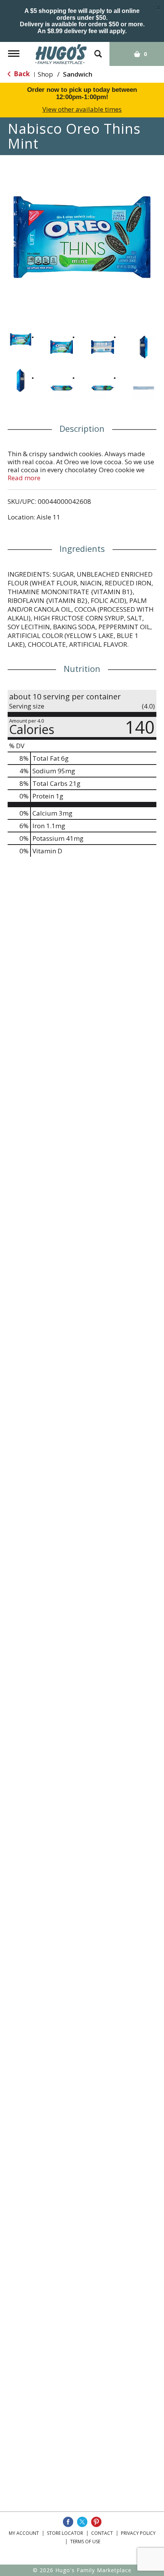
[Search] (98, 50)
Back (21, 74)
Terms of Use (85, 2542)
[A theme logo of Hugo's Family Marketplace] (61, 54)
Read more (24, 478)
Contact (102, 2533)
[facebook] (68, 2522)
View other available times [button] (82, 109)
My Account (24, 2533)
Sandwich (78, 74)
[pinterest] (96, 2522)
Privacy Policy (138, 2533)
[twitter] (82, 2522)
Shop (45, 74)
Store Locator (65, 2533)
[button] (21, 340)
